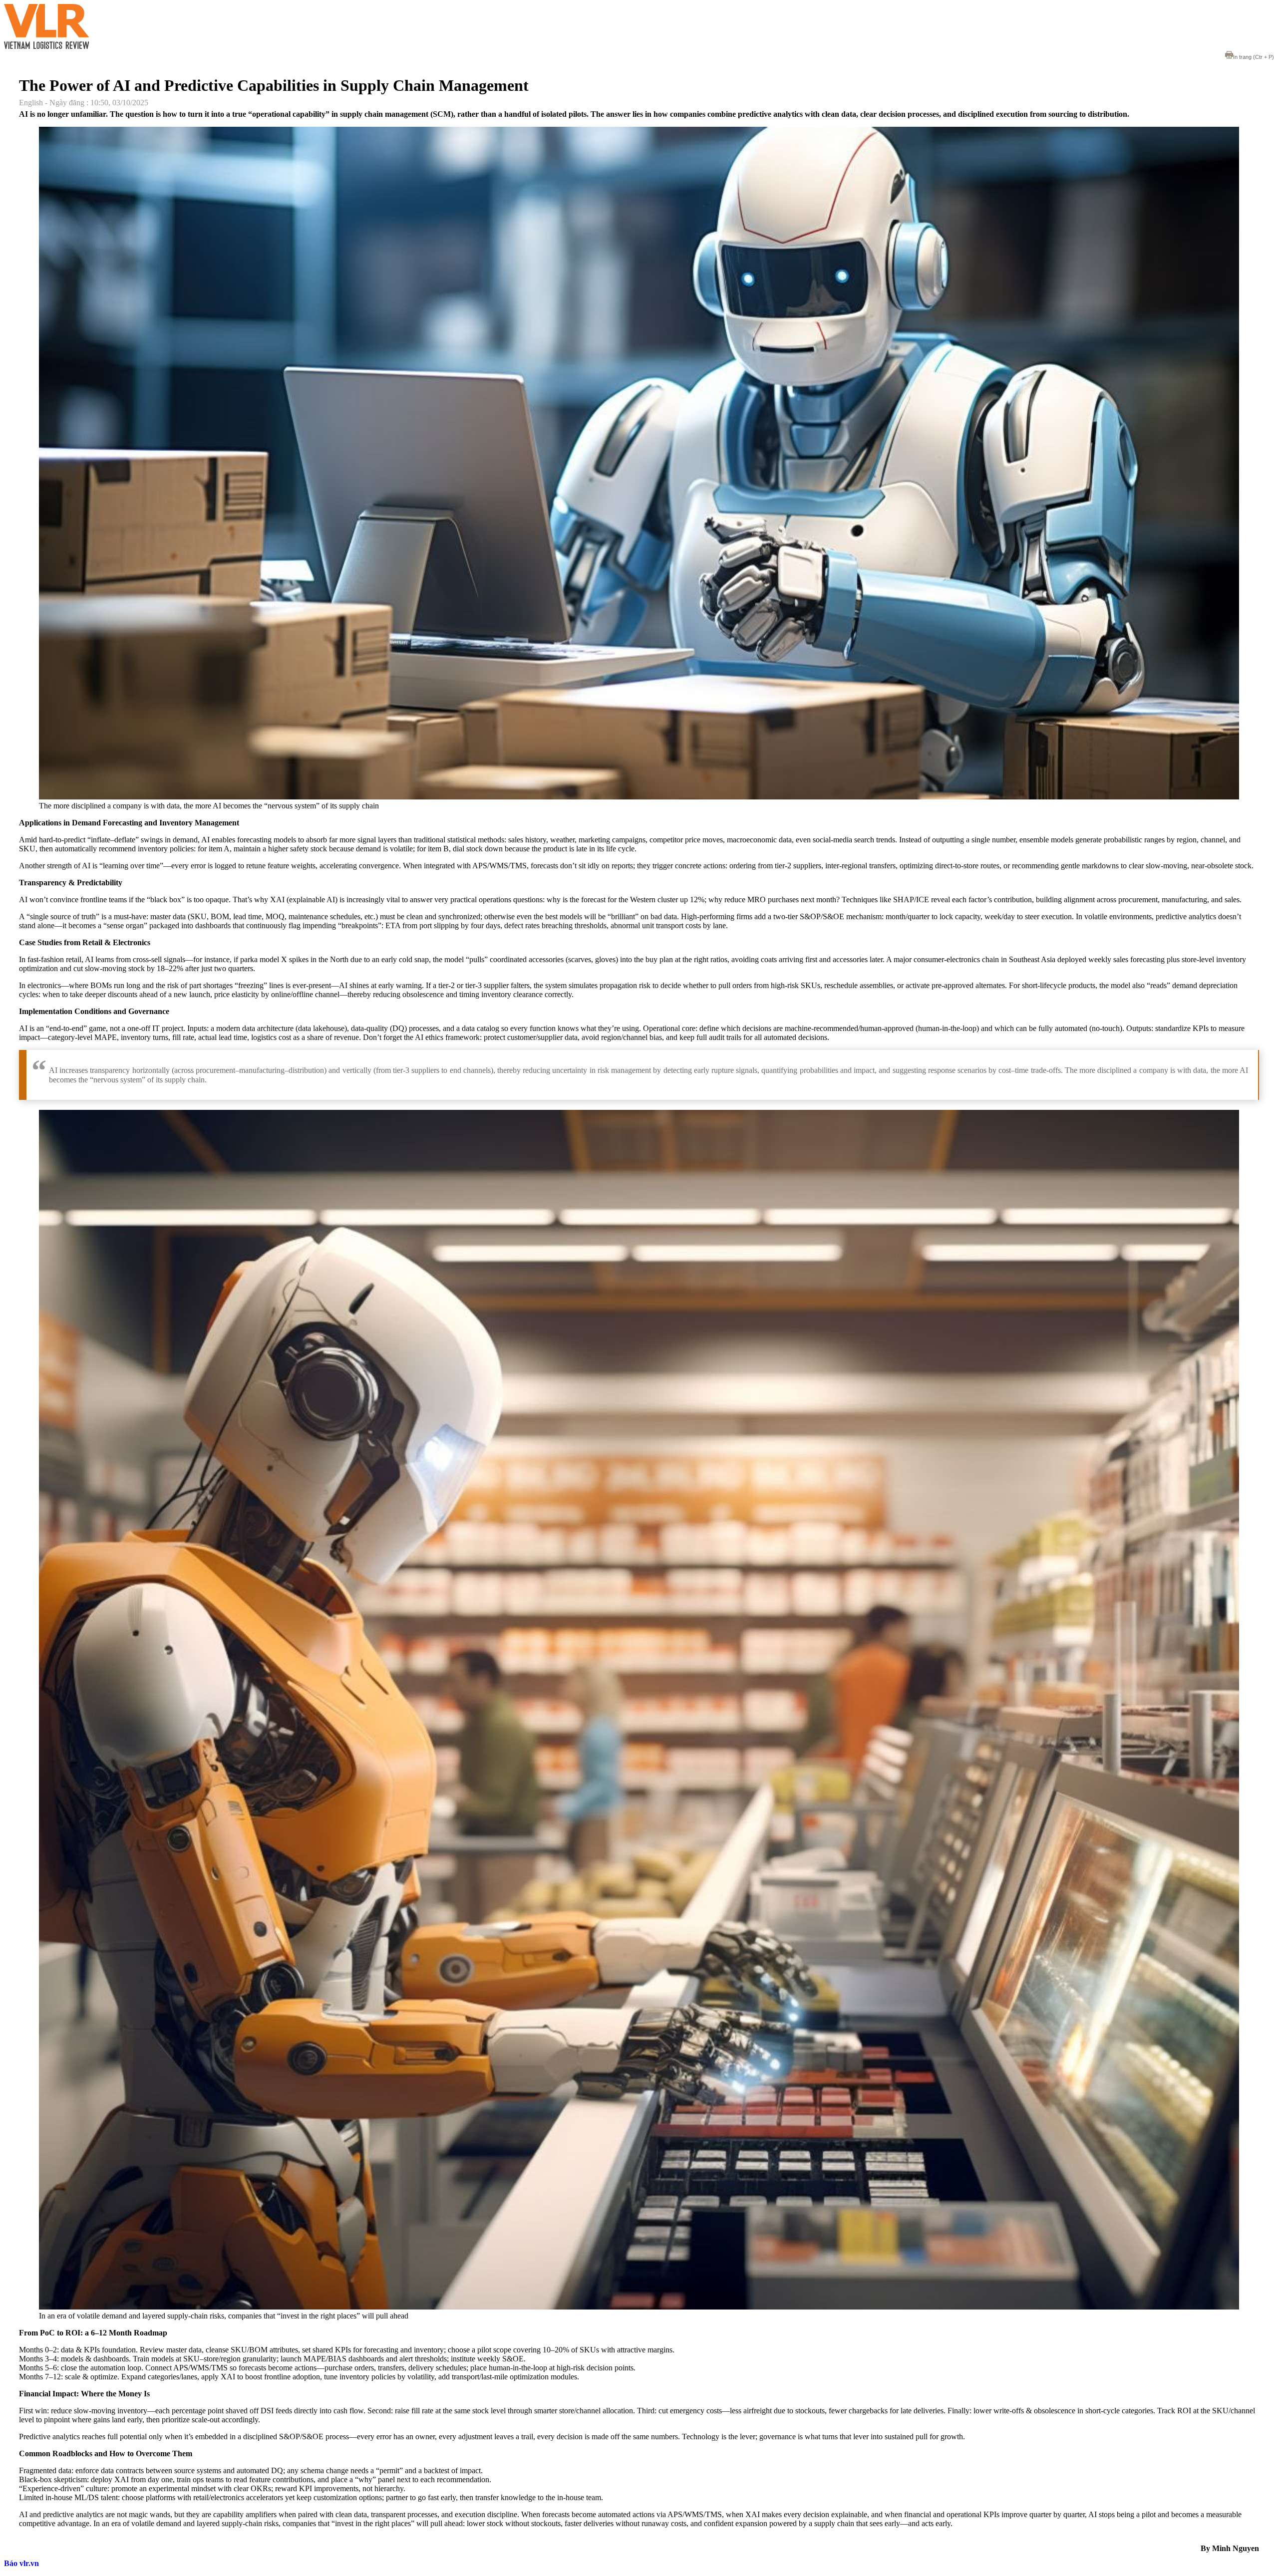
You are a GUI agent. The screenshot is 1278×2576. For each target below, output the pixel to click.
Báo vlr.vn (21, 2563)
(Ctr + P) (1254, 57)
